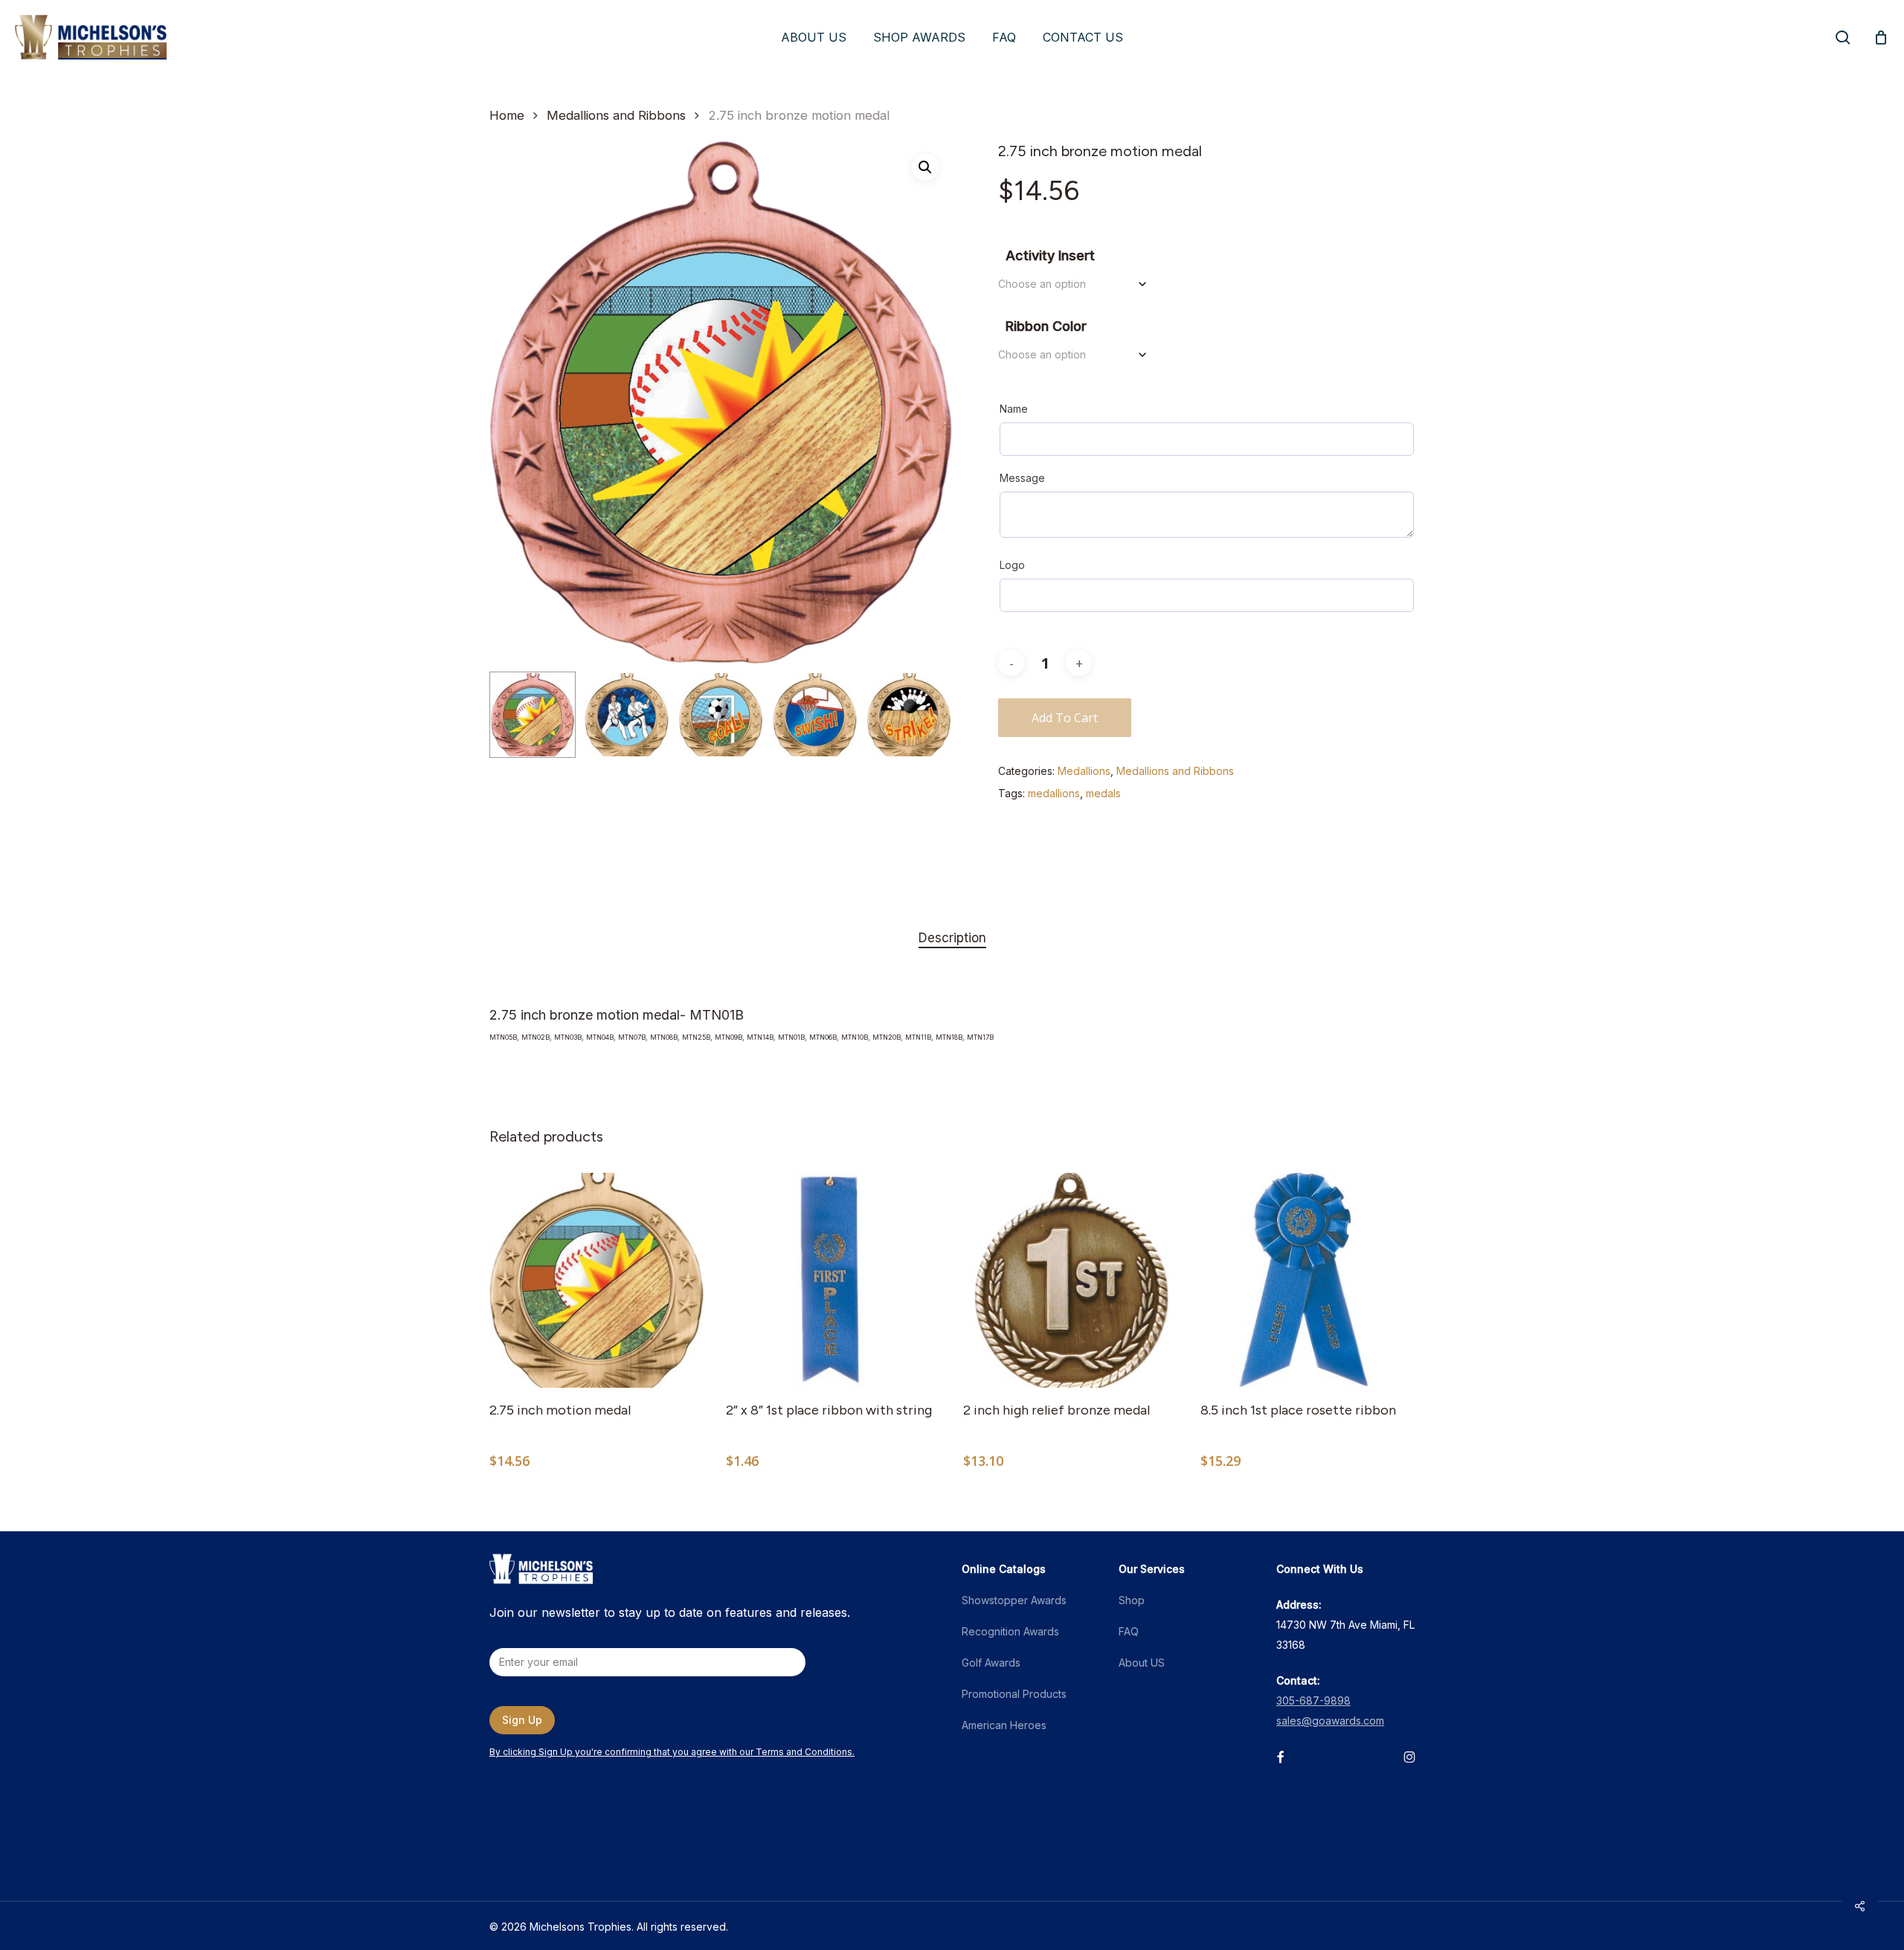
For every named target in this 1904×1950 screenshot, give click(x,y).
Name (1014, 409)
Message (1022, 478)
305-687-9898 (1313, 1700)
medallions (1054, 793)
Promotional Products (1014, 1694)
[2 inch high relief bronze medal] (1071, 1280)
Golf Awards (991, 1663)
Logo (1012, 565)
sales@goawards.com (1330, 1721)
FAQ (1129, 1631)
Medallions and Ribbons (616, 115)
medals (1103, 793)
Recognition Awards (1010, 1631)
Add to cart (1065, 718)
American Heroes (1004, 1725)
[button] (925, 167)
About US (1142, 1663)
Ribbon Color (1046, 326)
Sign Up (522, 1720)
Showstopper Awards (1014, 1600)
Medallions (1084, 771)
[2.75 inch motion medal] (597, 1280)
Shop (1132, 1600)
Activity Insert (1050, 255)
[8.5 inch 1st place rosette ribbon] (1308, 1280)
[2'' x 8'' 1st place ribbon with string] (833, 1280)
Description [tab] (952, 938)
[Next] (928, 715)
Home (507, 115)
